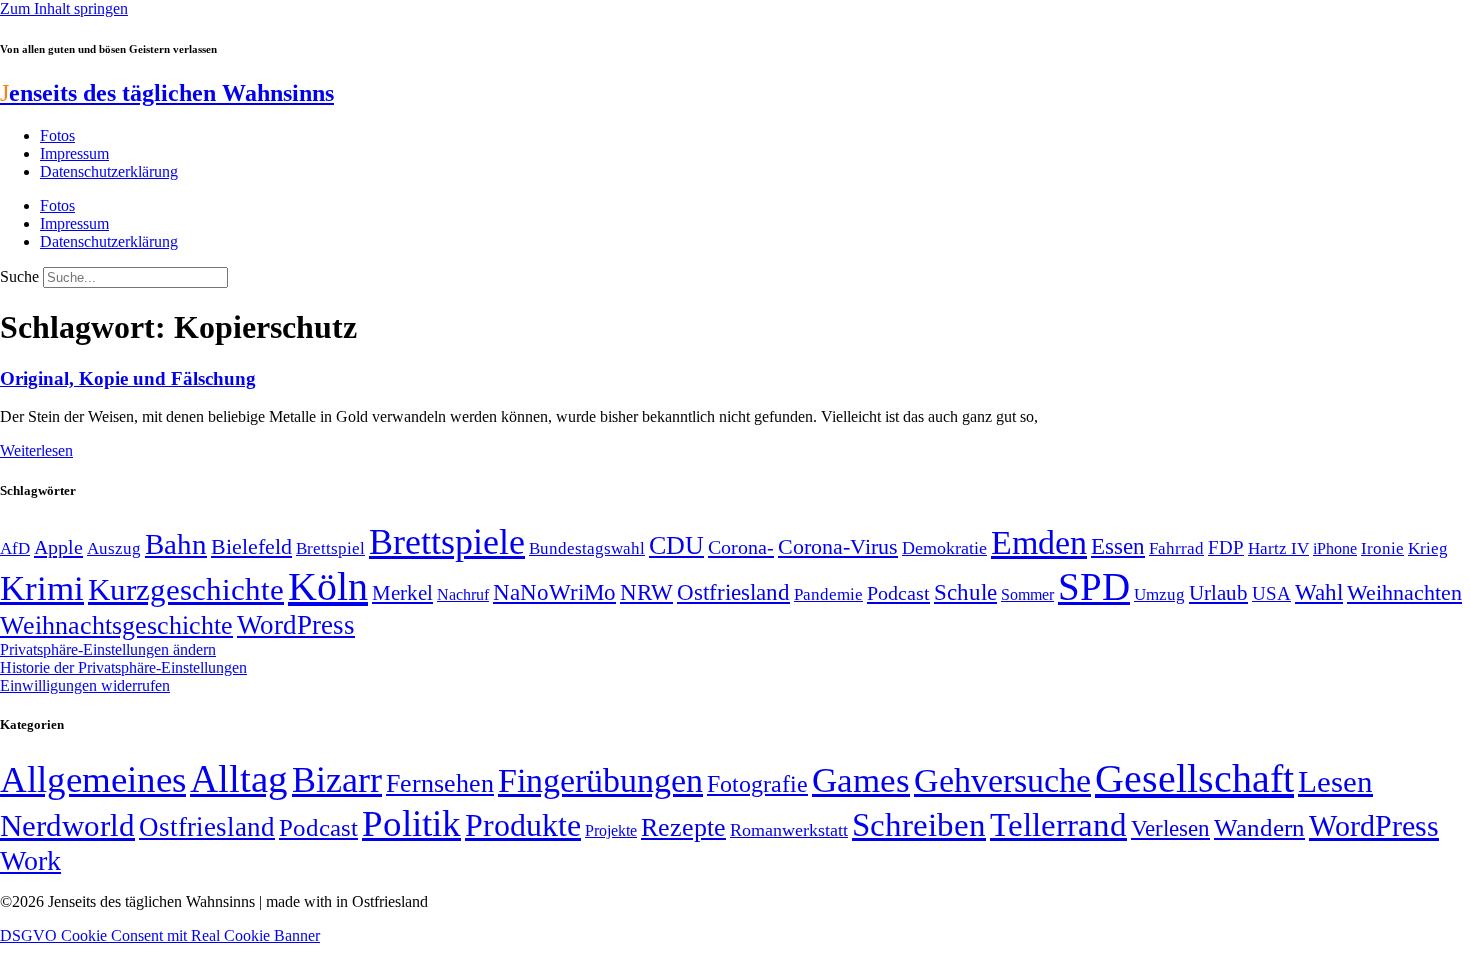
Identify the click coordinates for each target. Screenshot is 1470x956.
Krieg (1428, 548)
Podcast (898, 593)
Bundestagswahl (587, 548)
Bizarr (337, 780)
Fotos (57, 135)
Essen (1118, 546)
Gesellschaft (1194, 778)
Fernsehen (440, 783)
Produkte (523, 825)
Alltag (239, 778)
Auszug (114, 548)
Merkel (402, 593)
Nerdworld (67, 825)
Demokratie (944, 548)
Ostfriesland (733, 592)
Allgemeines (93, 779)
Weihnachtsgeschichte (116, 625)
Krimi (42, 588)
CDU (676, 545)
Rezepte (683, 827)
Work (30, 860)
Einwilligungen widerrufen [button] (85, 685)
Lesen (1335, 781)
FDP (1226, 547)
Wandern (1259, 827)
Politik (411, 823)
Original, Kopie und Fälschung (128, 378)
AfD (15, 548)
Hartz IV (1278, 548)
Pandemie (828, 594)
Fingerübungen (600, 780)
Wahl (1319, 592)
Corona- (741, 547)
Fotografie (757, 784)
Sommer (1027, 594)
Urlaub (1218, 593)
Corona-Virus (838, 546)
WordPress (296, 625)
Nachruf (463, 594)
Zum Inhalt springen (64, 8)
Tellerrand (1058, 825)
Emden (1039, 542)
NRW (646, 592)
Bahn (176, 544)
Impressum (74, 153)
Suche (19, 276)
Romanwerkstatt (789, 830)
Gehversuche (1002, 780)
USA (1271, 593)
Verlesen (1170, 828)
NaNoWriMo (554, 592)
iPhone (1335, 549)
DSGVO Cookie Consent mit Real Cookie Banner (160, 935)
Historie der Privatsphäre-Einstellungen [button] (123, 667)
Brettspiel (330, 548)
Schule (965, 592)
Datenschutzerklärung (109, 171)
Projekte (611, 830)
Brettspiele (447, 542)
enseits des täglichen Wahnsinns (167, 93)
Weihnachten (1404, 592)
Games (861, 780)
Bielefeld (251, 546)
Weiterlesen (36, 450)
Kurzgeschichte (186, 589)
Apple (58, 547)
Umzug (1159, 594)
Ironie (1382, 548)
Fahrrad (1176, 548)
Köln (328, 586)
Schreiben (919, 825)
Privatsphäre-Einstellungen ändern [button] (108, 649)
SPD (1094, 586)
